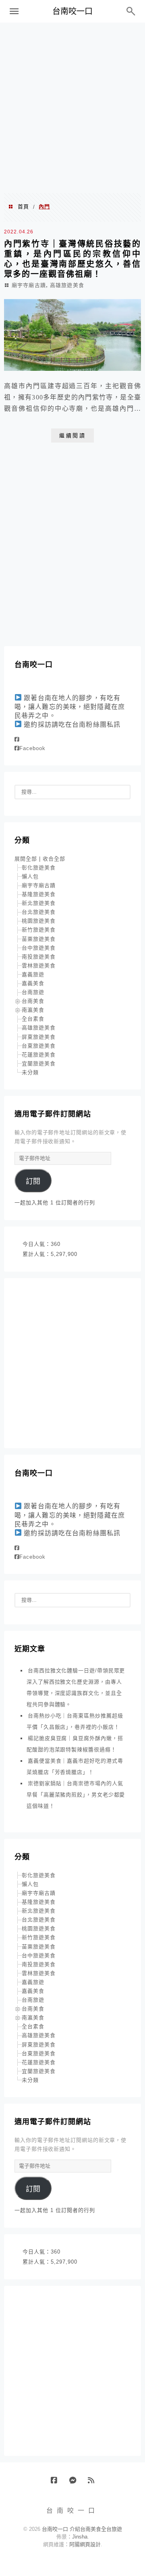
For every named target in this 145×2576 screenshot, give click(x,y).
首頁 (23, 207)
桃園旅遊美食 (39, 921)
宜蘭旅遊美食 (39, 1063)
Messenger (76, 2483)
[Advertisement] (72, 107)
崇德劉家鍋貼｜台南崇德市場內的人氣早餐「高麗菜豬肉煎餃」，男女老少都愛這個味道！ (76, 1795)
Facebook (32, 748)
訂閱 (33, 1181)
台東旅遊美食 (39, 1046)
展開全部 (26, 859)
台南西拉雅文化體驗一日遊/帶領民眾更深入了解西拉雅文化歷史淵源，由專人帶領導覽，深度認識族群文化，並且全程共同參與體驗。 (76, 1687)
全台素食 (33, 1019)
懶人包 (30, 876)
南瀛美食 (33, 1010)
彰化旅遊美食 (39, 868)
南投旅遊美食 (39, 957)
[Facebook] (17, 739)
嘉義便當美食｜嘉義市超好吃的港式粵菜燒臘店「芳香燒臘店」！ (75, 1766)
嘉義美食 (33, 983)
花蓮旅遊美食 (39, 1055)
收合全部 (54, 859)
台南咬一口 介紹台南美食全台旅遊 (82, 2529)
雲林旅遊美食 (39, 966)
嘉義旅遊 (33, 974)
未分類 (30, 1072)
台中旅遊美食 (39, 948)
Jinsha (80, 2537)
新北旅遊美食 (39, 903)
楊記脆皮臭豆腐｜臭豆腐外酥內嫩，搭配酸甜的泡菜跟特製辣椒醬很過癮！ (75, 1744)
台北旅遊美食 (39, 912)
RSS (94, 2483)
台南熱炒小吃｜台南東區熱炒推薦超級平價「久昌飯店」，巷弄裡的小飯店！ (75, 1721)
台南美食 (33, 1001)
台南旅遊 (33, 992)
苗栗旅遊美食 (39, 939)
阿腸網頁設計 (85, 2544)
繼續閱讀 (72, 436)
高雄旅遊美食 (67, 285)
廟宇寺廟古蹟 (29, 285)
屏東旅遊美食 (39, 1037)
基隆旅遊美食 (39, 894)
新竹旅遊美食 (39, 930)
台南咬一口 (72, 11)
